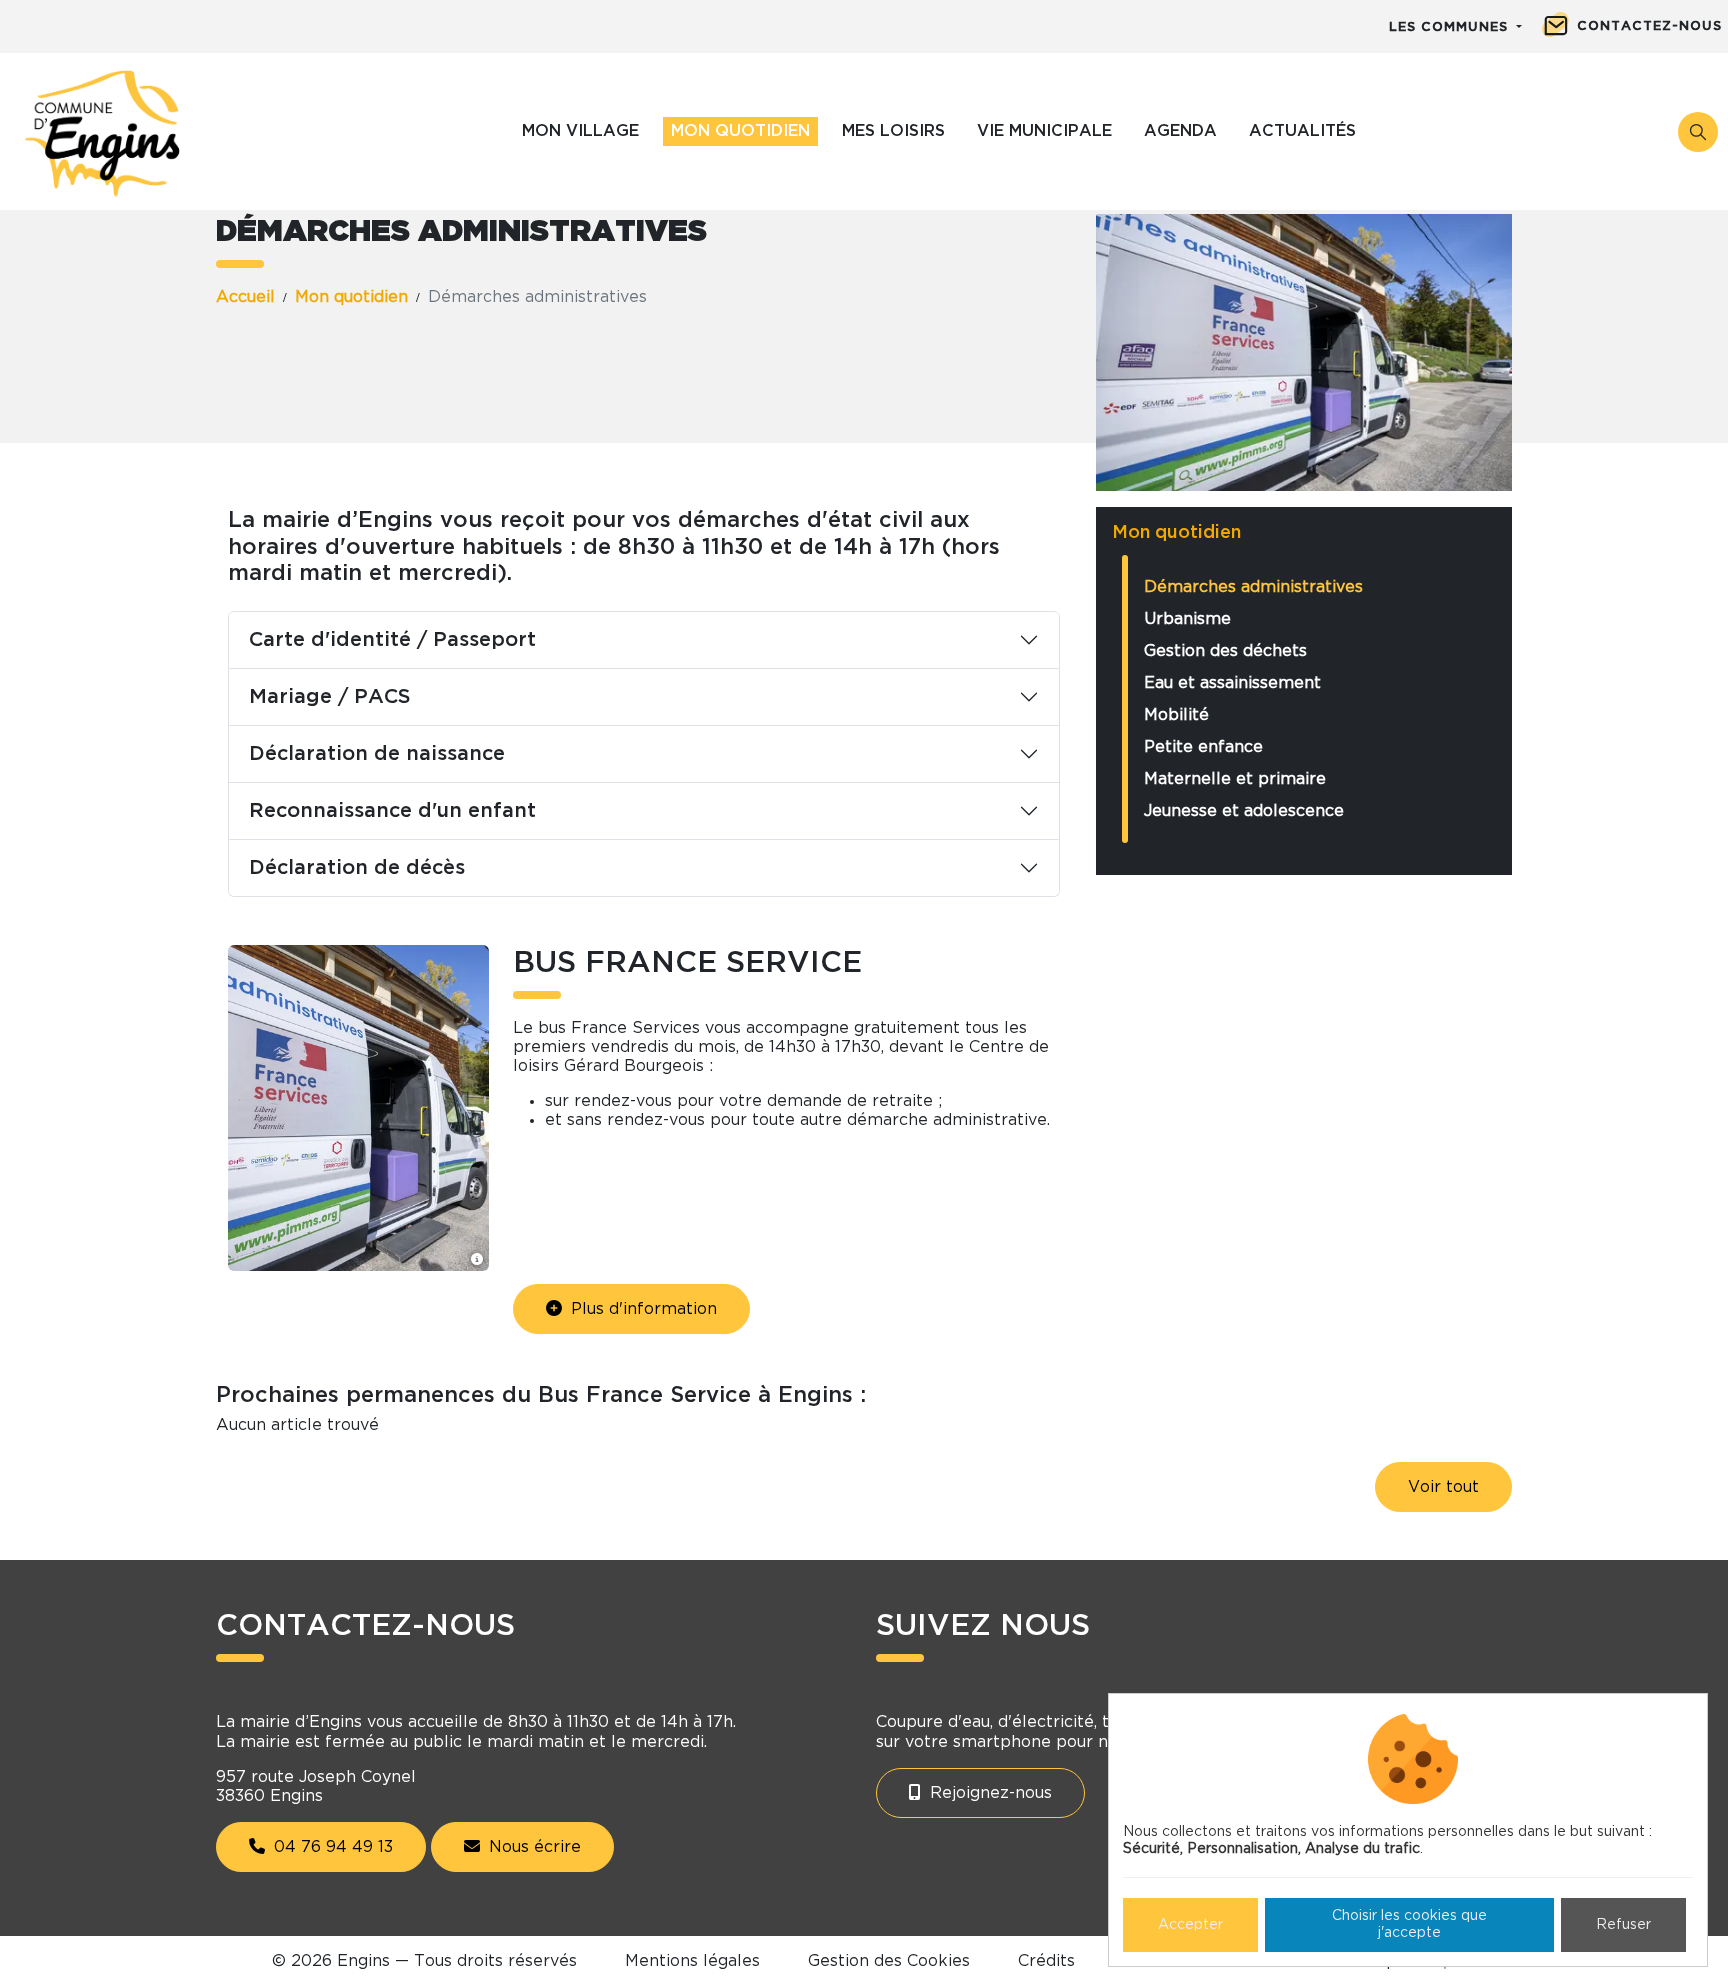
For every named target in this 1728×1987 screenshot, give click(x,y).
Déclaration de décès (357, 868)
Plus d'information (641, 1309)
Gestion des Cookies (889, 1961)
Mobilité (1176, 715)
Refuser (1623, 1925)
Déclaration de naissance (377, 754)
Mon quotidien (740, 131)
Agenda (1180, 131)
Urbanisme (1187, 619)
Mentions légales (692, 1961)
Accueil (245, 297)
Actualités (1302, 131)
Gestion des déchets (1225, 651)
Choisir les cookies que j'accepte (1409, 1924)
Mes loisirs (893, 131)
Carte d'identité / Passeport (392, 640)
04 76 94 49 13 (331, 1847)
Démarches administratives (1253, 587)
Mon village (580, 131)
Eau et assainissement (1232, 683)
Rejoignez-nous (988, 1793)
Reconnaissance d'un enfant (392, 811)
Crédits (1046, 1961)
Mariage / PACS (330, 697)
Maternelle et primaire (1235, 779)
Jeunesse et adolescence (1244, 811)
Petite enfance (1203, 747)
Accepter (1190, 1925)
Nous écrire (532, 1847)
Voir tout (1443, 1487)
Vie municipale (1044, 131)
